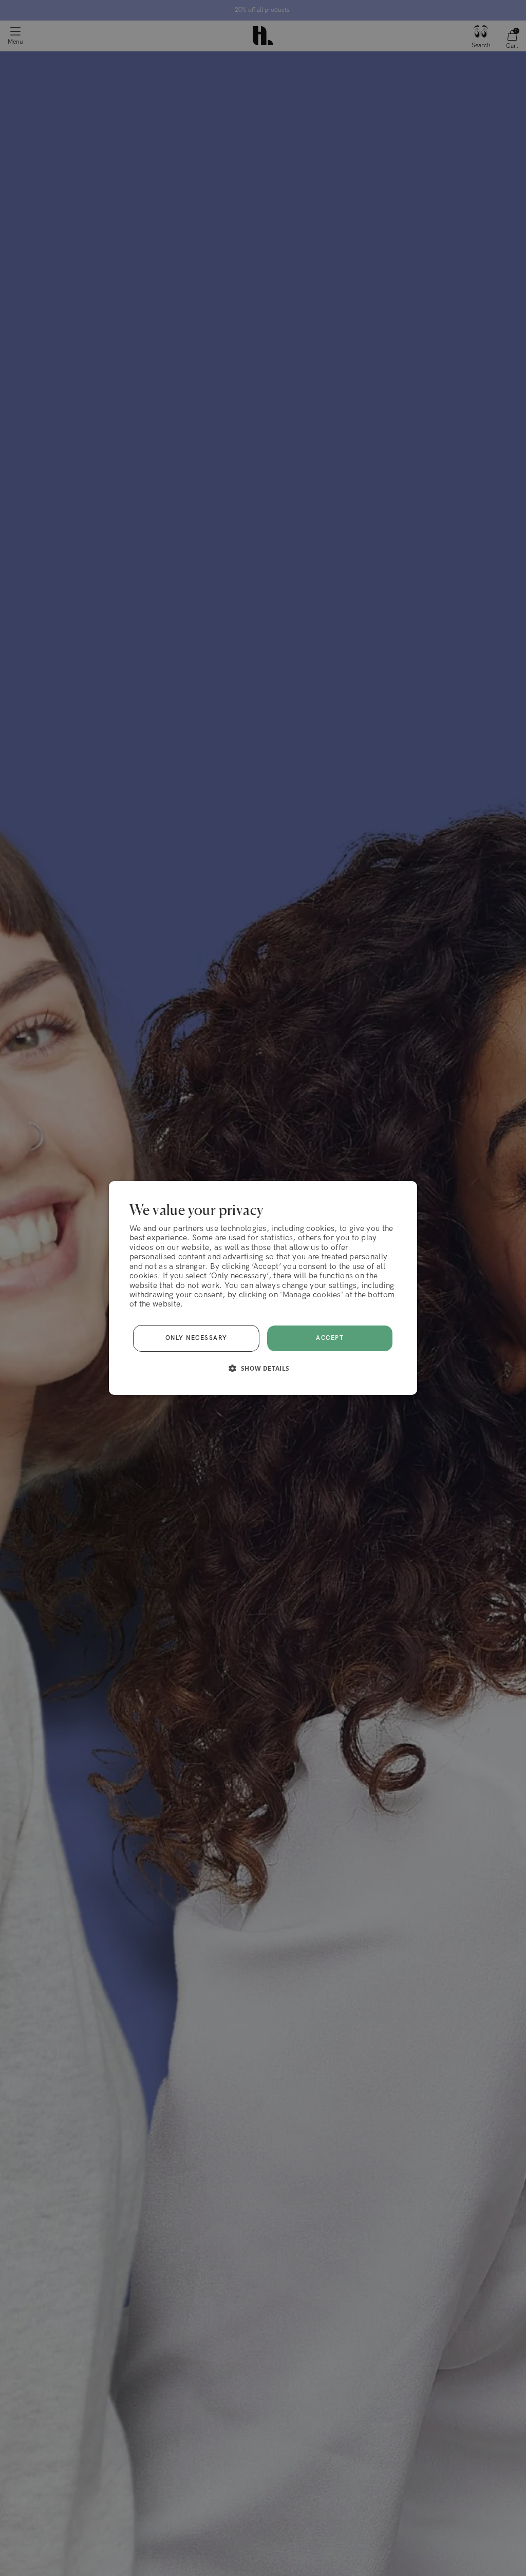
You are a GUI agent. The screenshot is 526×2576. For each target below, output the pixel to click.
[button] (263, 1368)
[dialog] (263, 1288)
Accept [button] (330, 1338)
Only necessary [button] (196, 1338)
